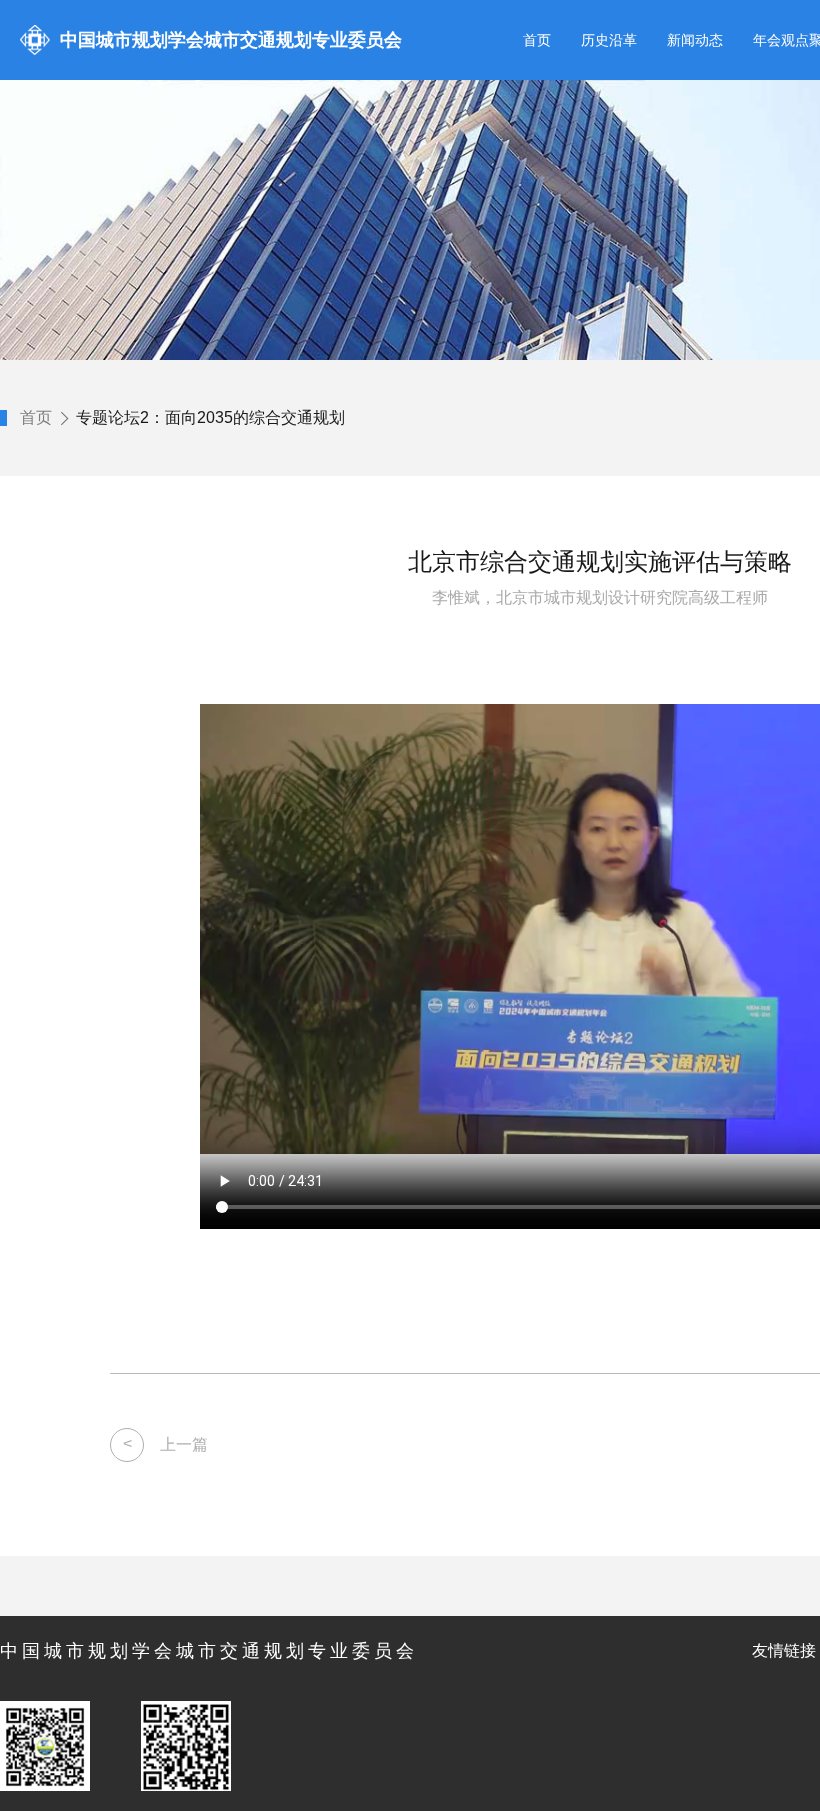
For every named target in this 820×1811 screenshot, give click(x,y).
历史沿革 (609, 40)
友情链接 (784, 1650)
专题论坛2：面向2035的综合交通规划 (210, 417)
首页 (537, 40)
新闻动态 (695, 40)
